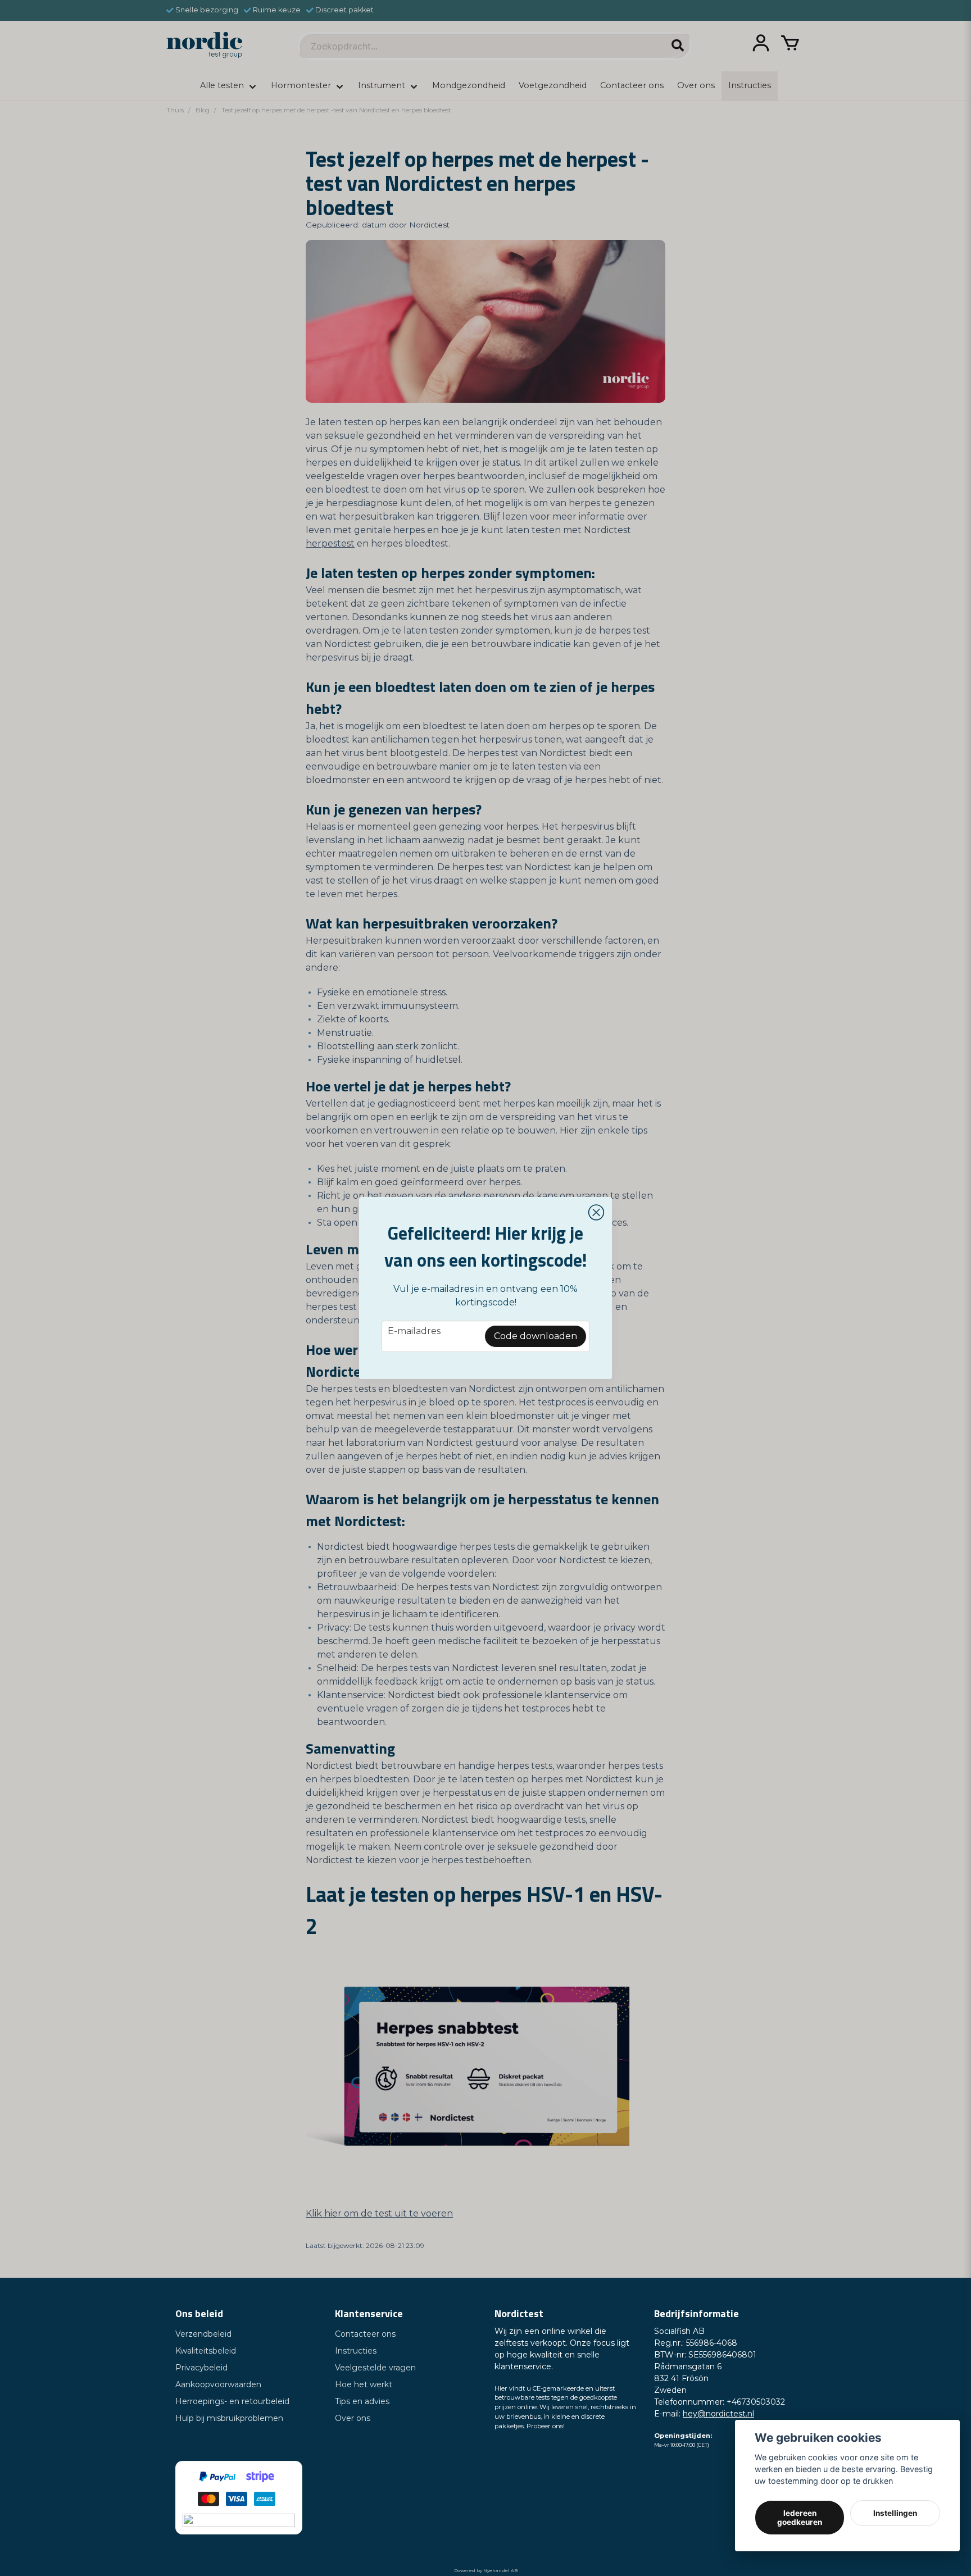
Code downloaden (536, 1336)
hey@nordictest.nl (718, 2414)
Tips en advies (362, 2401)
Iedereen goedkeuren (800, 2518)
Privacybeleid (201, 2368)
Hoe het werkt (364, 2384)
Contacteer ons (365, 2334)
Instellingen (895, 2513)
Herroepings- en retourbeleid (232, 2401)
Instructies (356, 2351)
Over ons (353, 2418)
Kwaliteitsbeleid (206, 2351)
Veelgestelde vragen (375, 2368)
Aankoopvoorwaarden (218, 2384)
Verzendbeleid (203, 2334)
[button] (596, 1213)
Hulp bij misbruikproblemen (229, 2418)
